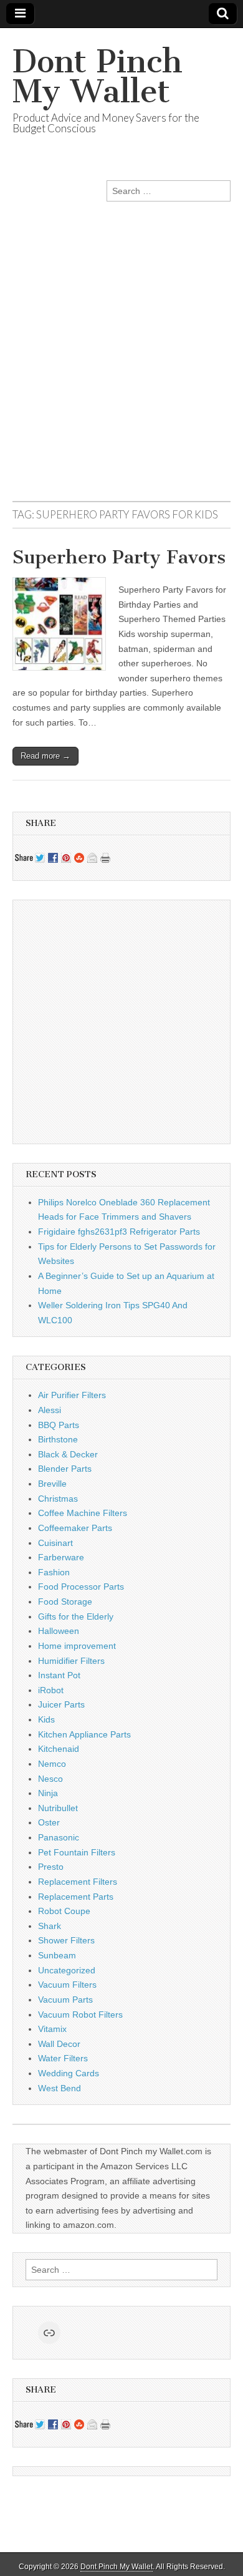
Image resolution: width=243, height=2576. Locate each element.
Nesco (50, 1779)
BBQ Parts (59, 1425)
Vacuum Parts (65, 2000)
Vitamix (52, 2029)
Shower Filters (66, 1940)
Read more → (45, 756)
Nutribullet (58, 1808)
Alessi (50, 1410)
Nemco (52, 1764)
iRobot (51, 1690)
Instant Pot (59, 1675)
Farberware (61, 1557)
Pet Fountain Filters (77, 1852)
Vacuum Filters (67, 1985)
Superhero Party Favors (119, 557)
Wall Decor (59, 2044)
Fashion (54, 1572)
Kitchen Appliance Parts (84, 1734)
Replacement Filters (78, 1882)
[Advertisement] (121, 367)
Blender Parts (65, 1469)
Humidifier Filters (71, 1661)
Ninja (48, 1793)
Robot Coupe (64, 1911)
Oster (49, 1822)
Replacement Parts (76, 1897)
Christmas (58, 1499)
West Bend (60, 2088)
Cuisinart (55, 1543)
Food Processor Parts (81, 1587)
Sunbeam (57, 1955)
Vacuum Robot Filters (80, 2015)
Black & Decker (68, 1454)
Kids (46, 1719)
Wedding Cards (69, 2073)
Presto (51, 1867)
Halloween (59, 1631)
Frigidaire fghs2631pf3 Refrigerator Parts (119, 1232)
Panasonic (59, 1837)
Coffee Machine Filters (83, 1513)
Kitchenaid (59, 1749)
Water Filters (63, 2058)
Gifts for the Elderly (76, 1616)
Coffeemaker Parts (75, 1528)
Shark (50, 1926)
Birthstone (58, 1439)
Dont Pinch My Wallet (98, 76)
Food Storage (65, 1601)
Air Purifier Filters (72, 1395)
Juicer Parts (61, 1704)
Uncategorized (67, 1970)
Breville (52, 1484)
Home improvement (77, 1646)
